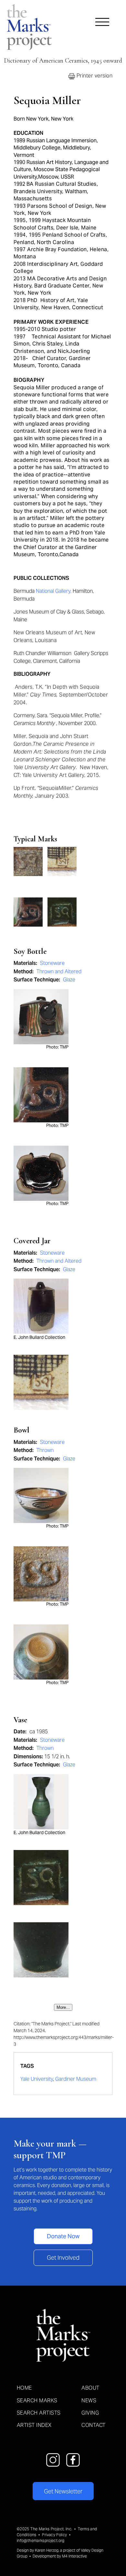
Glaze (69, 980)
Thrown (45, 1450)
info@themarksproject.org (41, 2541)
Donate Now (63, 2236)
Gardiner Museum (76, 2079)
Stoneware (52, 963)
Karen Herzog (47, 2550)
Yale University (37, 2079)
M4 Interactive (74, 2556)
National (45, 591)
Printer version (94, 76)
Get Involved (63, 2258)
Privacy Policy (54, 2535)
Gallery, (63, 591)
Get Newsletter (63, 2491)
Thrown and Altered (59, 972)
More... (63, 2007)
